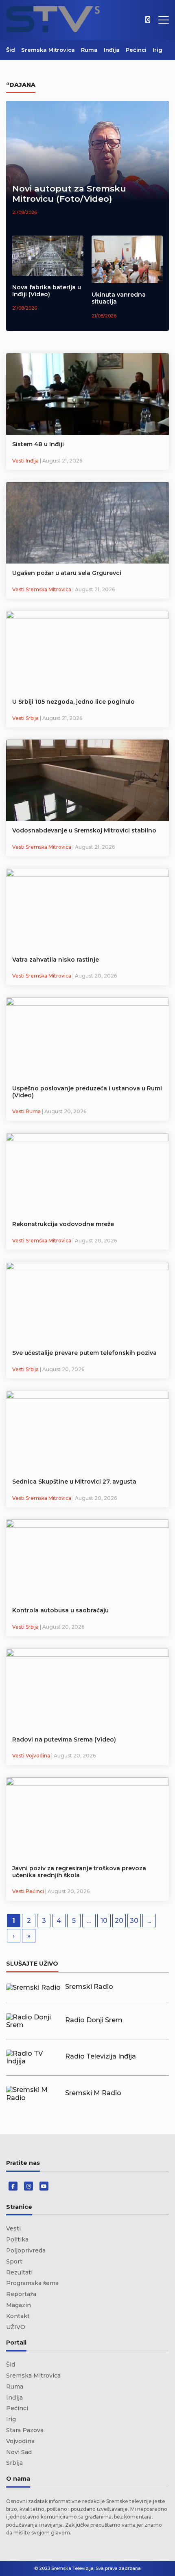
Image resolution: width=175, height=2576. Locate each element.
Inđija (112, 50)
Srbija (14, 2463)
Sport (14, 2261)
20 (119, 1921)
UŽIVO (16, 2327)
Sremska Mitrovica (48, 50)
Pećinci (136, 50)
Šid (11, 50)
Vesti (13, 2228)
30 (134, 1921)
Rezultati (19, 2272)
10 (104, 1921)
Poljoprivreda (26, 2250)
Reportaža (21, 2294)
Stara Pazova (25, 2430)
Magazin (19, 2305)
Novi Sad (19, 2452)
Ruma (89, 50)
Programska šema (32, 2283)
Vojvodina (20, 2441)
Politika (17, 2239)
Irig (157, 50)
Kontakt (18, 2316)
